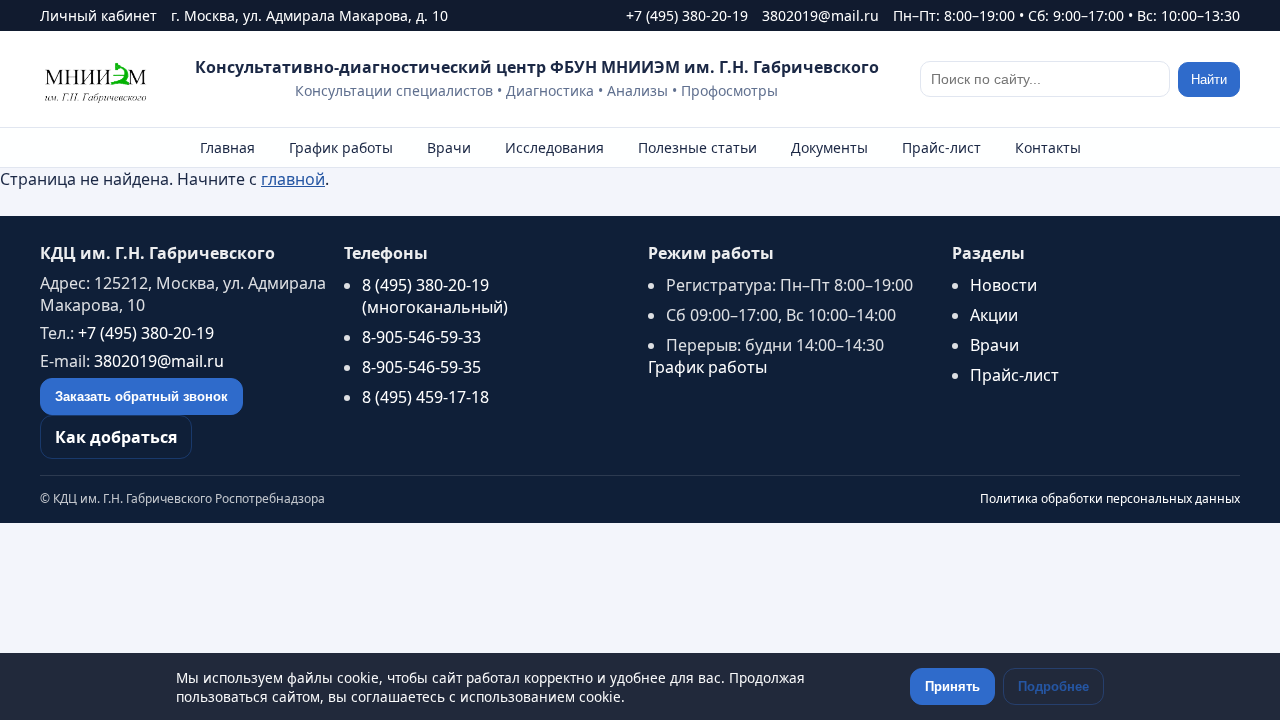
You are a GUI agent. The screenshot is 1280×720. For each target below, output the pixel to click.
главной (293, 179)
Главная (227, 147)
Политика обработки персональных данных (1110, 498)
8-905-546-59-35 (421, 367)
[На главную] (97, 79)
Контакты (1048, 147)
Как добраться (116, 437)
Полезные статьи (697, 147)
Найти (1209, 79)
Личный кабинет (98, 15)
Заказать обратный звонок (141, 396)
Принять (952, 686)
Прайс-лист (941, 147)
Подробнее (1053, 686)
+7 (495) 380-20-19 (687, 15)
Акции (994, 315)
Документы (829, 147)
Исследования (554, 147)
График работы (341, 147)
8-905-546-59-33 (421, 337)
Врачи (449, 147)
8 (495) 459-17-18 (425, 397)
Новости (1003, 285)
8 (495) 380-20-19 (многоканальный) (435, 296)
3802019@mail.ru (820, 15)
